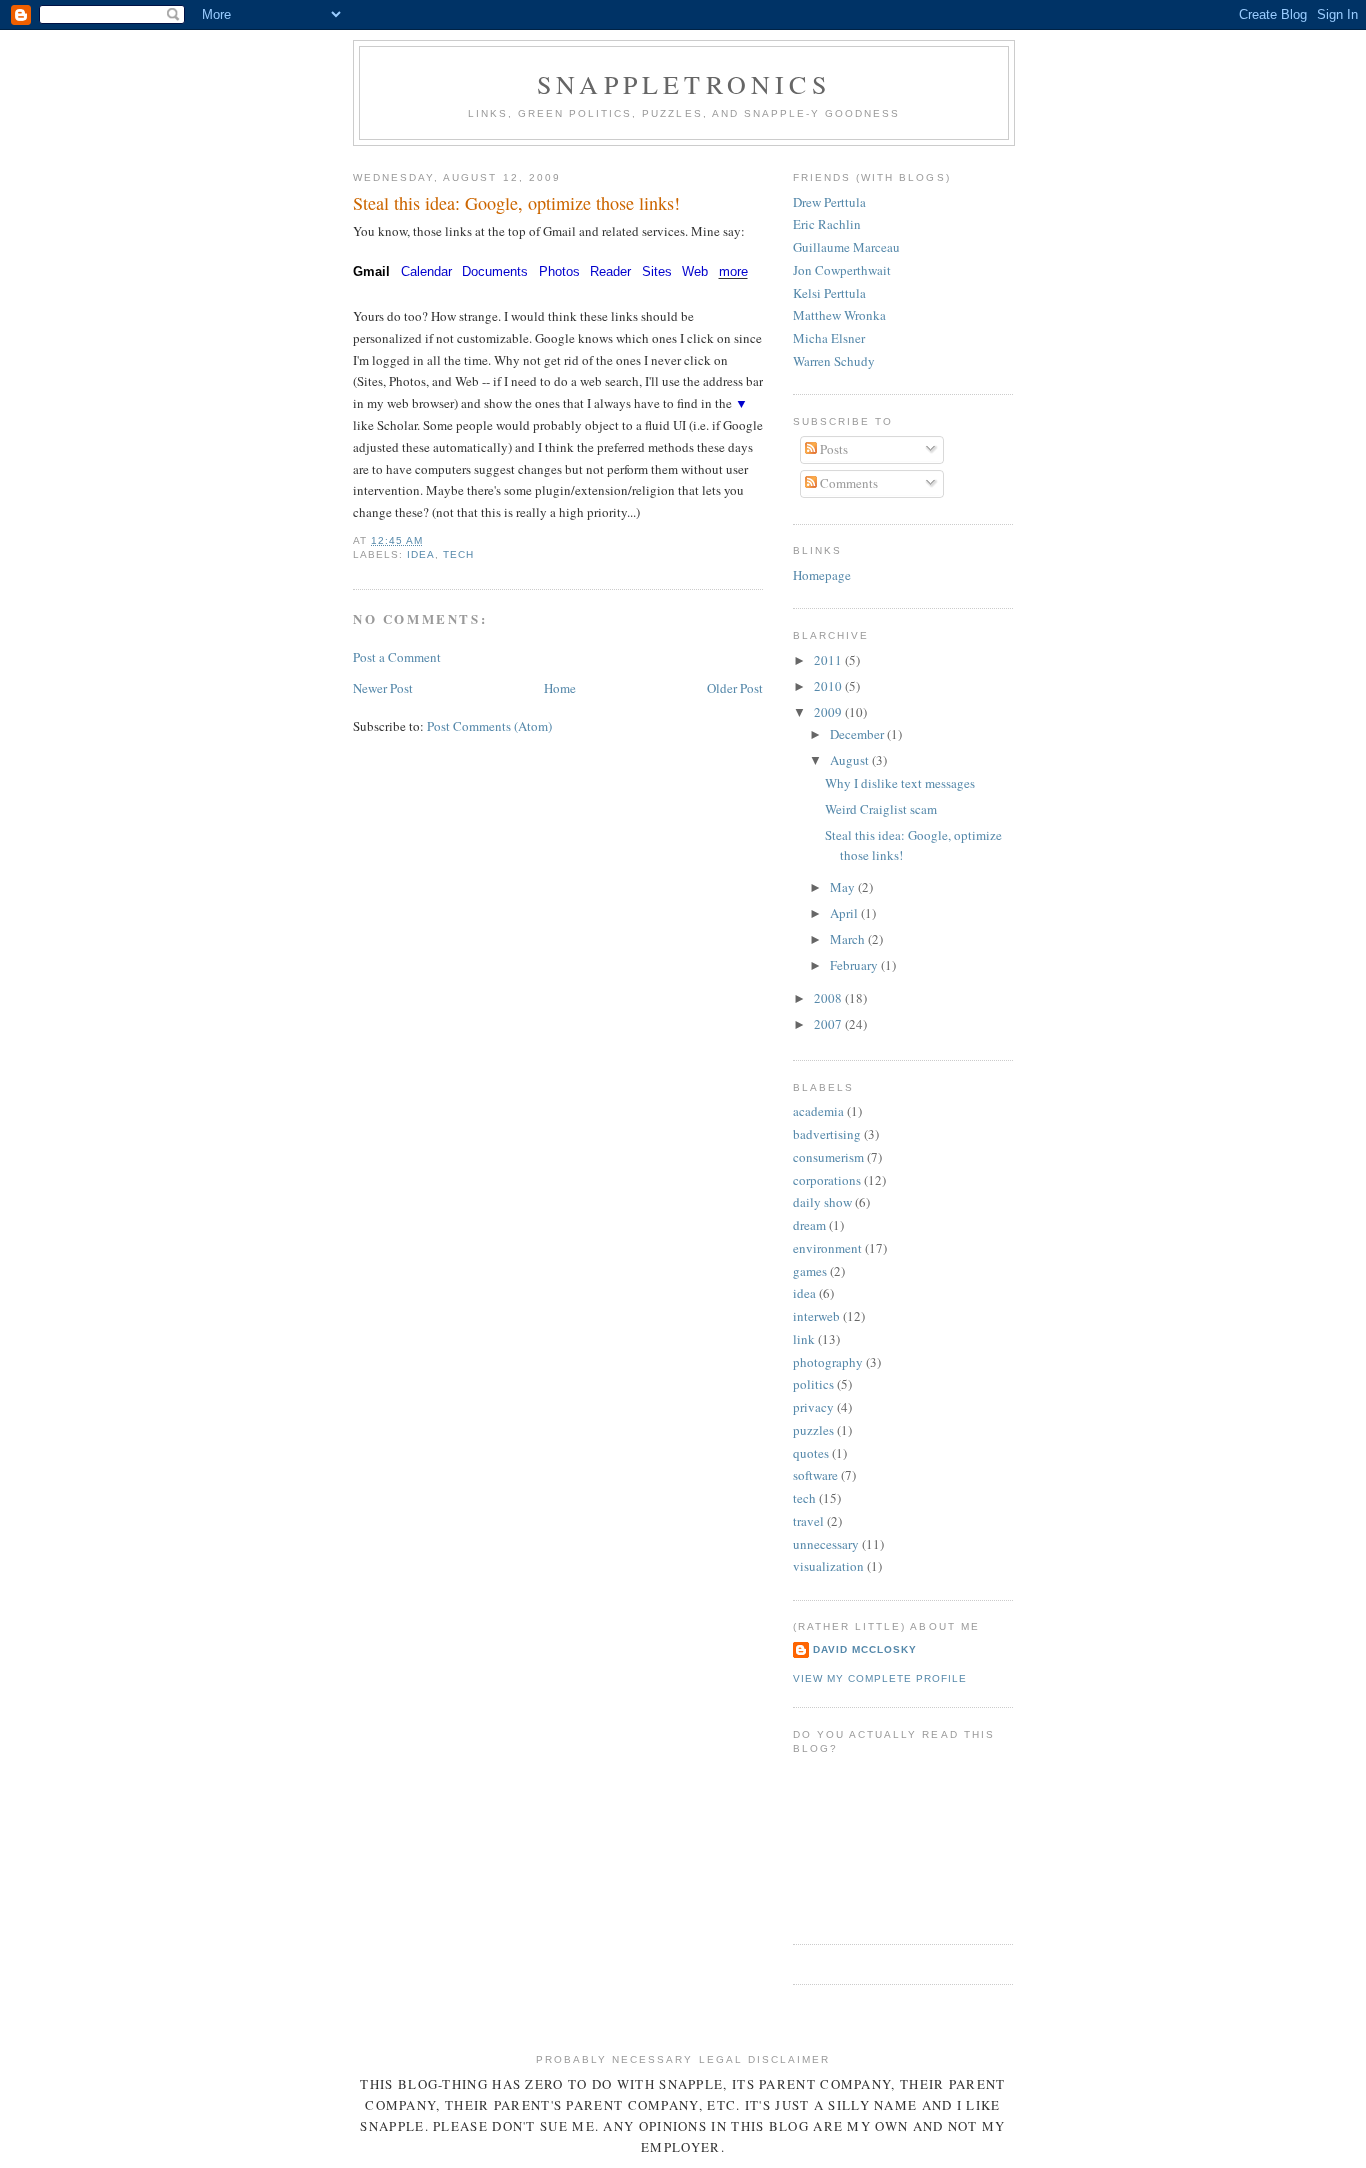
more (733, 271)
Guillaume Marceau (846, 247)
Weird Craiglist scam (881, 809)
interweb (816, 1316)
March (849, 939)
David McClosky (865, 1649)
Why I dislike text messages (900, 783)
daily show (822, 1202)
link (804, 1339)
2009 (829, 712)
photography (828, 1362)
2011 (829, 660)
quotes (811, 1453)
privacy (813, 1407)
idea (421, 554)
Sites (657, 271)
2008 (829, 998)
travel (808, 1521)
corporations (827, 1180)
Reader (610, 271)
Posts (832, 449)
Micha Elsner (829, 338)
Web (695, 271)
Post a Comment (397, 657)
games (810, 1271)
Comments (847, 483)
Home (560, 688)
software (815, 1475)
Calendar (426, 271)
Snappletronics (684, 84)
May (844, 887)
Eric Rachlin (827, 224)
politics (813, 1384)
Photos (559, 271)
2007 (829, 1024)
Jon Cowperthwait (842, 270)
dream (809, 1225)
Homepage (822, 575)
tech (458, 554)
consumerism (828, 1157)
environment (827, 1248)
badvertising (827, 1134)
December (858, 734)
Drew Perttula (829, 202)
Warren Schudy (834, 361)
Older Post (735, 688)
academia (818, 1111)
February (855, 965)
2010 (829, 686)
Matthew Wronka (839, 315)
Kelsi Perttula (829, 293)
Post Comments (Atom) (489, 726)
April (845, 913)
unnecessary (826, 1544)
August (851, 760)
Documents (495, 271)
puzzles (813, 1430)
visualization (828, 1566)
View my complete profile (880, 1678)
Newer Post (383, 688)
